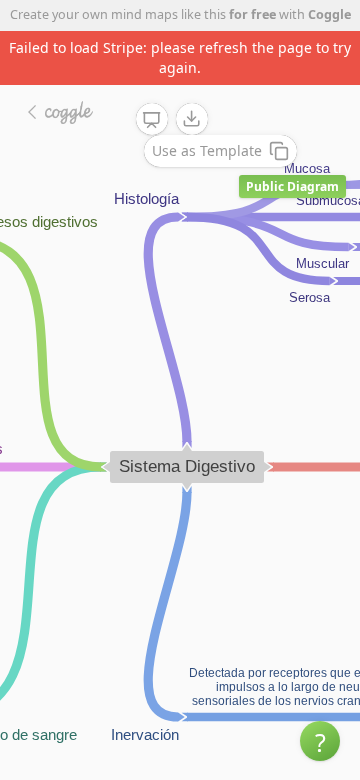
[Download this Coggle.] (192, 119)
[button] (320, 741)
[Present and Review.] (152, 120)
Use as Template (207, 150)
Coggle (329, 14)
